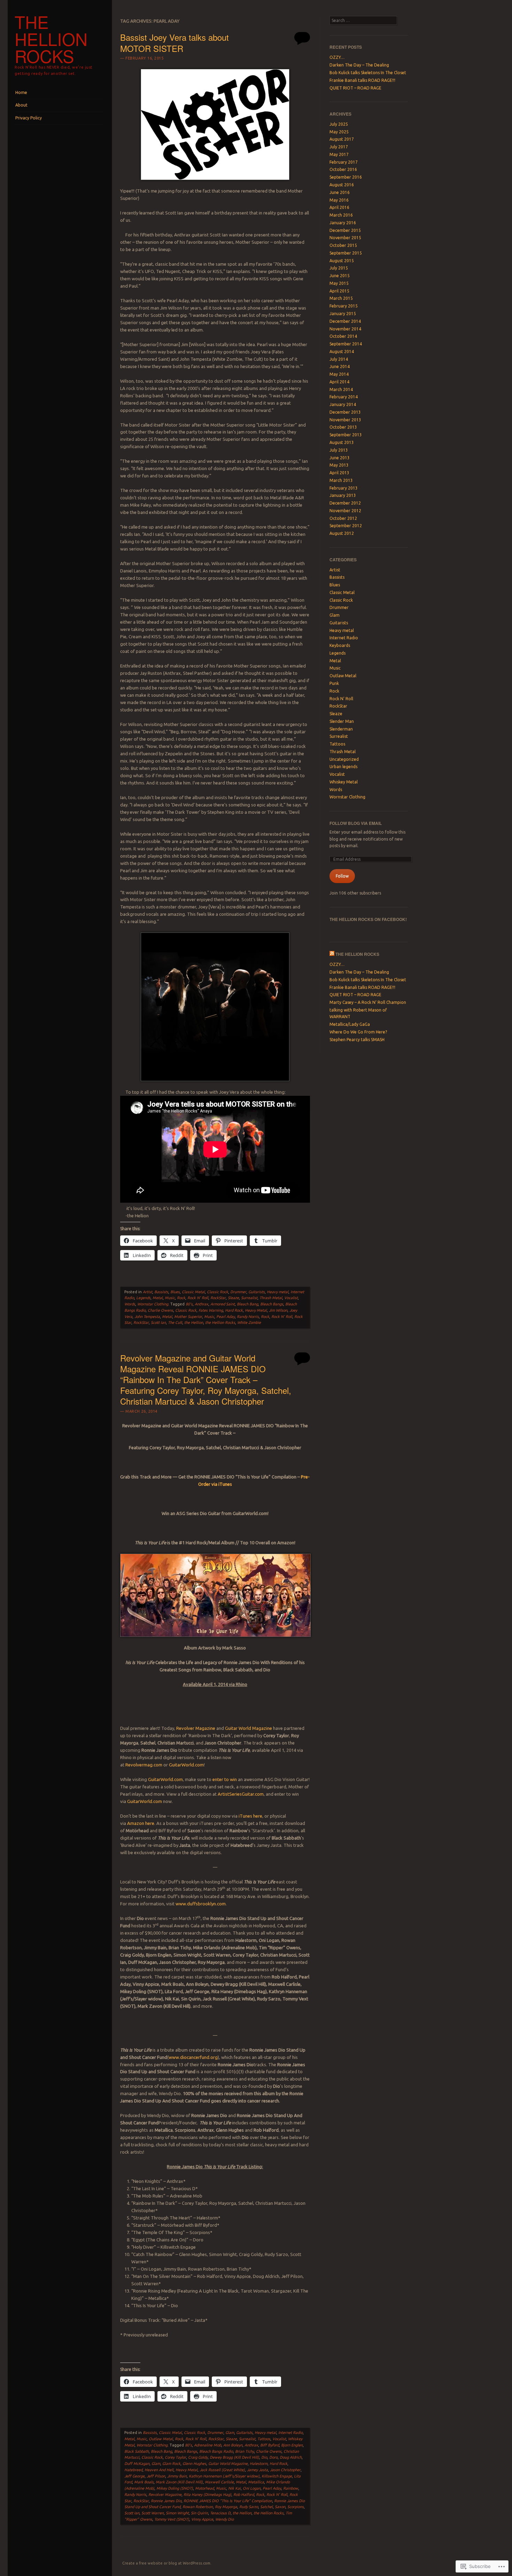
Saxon (280, 2507)
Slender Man (342, 721)
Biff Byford (270, 2445)
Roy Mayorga (226, 2507)
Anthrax (201, 1304)
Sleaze (233, 1298)
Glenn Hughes (194, 2464)
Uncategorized (344, 759)
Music (170, 1298)
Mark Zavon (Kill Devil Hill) (179, 2482)
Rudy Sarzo (249, 2507)
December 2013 (345, 412)
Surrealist (249, 1298)
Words (130, 1304)
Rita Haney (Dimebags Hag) (207, 2495)
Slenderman (341, 729)
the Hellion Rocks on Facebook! (368, 919)
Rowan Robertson (198, 2507)
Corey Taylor (175, 2457)
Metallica (256, 2482)
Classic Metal (193, 1292)
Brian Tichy (245, 2451)
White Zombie (249, 1322)
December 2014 (345, 321)
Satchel (266, 2507)
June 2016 (340, 192)
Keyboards (340, 645)
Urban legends (343, 767)
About (21, 105)
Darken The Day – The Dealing (359, 65)
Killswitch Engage (277, 2476)
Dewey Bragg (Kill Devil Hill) (234, 2457)
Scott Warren (153, 2513)
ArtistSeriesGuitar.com (241, 1794)
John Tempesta (147, 1317)
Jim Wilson (278, 1310)
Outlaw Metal (161, 2439)
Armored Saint (223, 1304)
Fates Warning (211, 1310)
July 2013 (339, 450)
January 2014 (343, 404)
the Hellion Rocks (51, 39)
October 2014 (343, 336)
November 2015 (345, 238)
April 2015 (339, 291)
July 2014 (339, 359)
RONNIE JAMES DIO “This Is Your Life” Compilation (228, 2501)
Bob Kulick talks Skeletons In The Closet (368, 73)
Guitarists (257, 1292)
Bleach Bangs (272, 1304)
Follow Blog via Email (356, 823)
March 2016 (341, 215)
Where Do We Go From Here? (358, 1032)
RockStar (218, 1298)
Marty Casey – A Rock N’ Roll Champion (368, 1002)
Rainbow (291, 2488)
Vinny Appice (202, 2519)
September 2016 (346, 177)
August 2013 (342, 442)
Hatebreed (133, 2470)
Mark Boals (144, 2482)
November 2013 (345, 420)
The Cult (175, 1322)
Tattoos (264, 2439)
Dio (264, 2457)
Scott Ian (158, 1322)
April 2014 (339, 382)
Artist (148, 1292)
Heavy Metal (256, 1310)
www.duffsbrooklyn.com (201, 1904)
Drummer (238, 1292)
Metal (158, 1298)
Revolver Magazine (196, 1728)
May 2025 (339, 132)
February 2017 (344, 162)
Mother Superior (188, 1317)
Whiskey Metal (344, 782)
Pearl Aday (226, 1317)
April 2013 (339, 473)
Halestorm (259, 2464)
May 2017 (339, 154)
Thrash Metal (271, 1298)
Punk (334, 683)
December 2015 (345, 230)
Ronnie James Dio (166, 2501)
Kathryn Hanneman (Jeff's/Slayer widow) (224, 2476)
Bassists (161, 1292)
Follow (342, 876)
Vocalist (291, 1298)
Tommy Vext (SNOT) (172, 2519)
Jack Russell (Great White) (222, 2470)
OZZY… (337, 57)
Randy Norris (248, 1317)
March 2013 (341, 480)
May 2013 (339, 465)
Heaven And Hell (159, 2470)
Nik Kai (234, 2488)
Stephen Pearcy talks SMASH (357, 1040)
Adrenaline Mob (208, 2445)
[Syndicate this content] (332, 954)
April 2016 (339, 207)
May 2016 (339, 200)
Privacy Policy (29, 118)
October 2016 (343, 169)
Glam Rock (171, 2464)
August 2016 (342, 185)
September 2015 (346, 253)
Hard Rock (234, 1310)
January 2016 (343, 223)
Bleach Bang (247, 1304)
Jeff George (134, 2476)
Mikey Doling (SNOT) (175, 2488)
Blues (175, 1292)
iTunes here (250, 1816)
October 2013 (343, 427)
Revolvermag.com (144, 1765)
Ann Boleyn (233, 2445)
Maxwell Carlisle (219, 2482)
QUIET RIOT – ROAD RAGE (355, 88)
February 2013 (344, 488)
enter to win (225, 1779)
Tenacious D (220, 2513)
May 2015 (339, 283)
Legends (143, 1298)
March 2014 (341, 389)
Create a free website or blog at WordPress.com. (167, 2563)
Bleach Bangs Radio (216, 2451)
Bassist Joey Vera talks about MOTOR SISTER (174, 42)
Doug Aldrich (291, 2457)
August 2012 (342, 533)
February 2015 (344, 306)
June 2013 (340, 458)
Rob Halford (244, 2495)
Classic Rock (218, 1292)
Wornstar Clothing (153, 1304)
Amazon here (141, 1823)
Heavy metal (278, 1292)
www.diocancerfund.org (193, 2057)
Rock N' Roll (198, 1298)
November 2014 (345, 329)
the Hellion (194, 1322)
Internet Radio (290, 2433)
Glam (230, 2433)
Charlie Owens (160, 1310)
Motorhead (204, 2488)
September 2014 (346, 344)
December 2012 (345, 503)
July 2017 (339, 147)
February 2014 (344, 397)
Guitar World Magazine (249, 1728)
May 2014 (339, 374)
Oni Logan (252, 2488)
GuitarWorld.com (186, 1765)
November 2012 (345, 511)
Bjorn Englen (292, 2445)
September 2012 (346, 526)
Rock (181, 1298)
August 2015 (342, 261)
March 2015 (341, 298)
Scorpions (296, 2507)
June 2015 (340, 276)
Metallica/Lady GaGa (350, 1024)
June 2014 (340, 366)
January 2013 (343, 495)
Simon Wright (177, 2513)
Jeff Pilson (156, 2476)
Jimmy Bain (177, 2476)
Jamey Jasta (257, 2470)
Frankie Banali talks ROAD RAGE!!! (362, 80)
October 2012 (343, 518)
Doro (273, 2457)
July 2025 (339, 124)
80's (189, 1304)
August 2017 (342, 139)
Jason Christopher (285, 2470)
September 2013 (346, 435)
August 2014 (342, 352)
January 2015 (343, 314)
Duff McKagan (137, 2464)
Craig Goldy (198, 2457)
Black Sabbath (137, 2451)
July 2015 (339, 268)
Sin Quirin (199, 2513)
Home (21, 92)
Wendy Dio (224, 2519)
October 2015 (343, 245)
